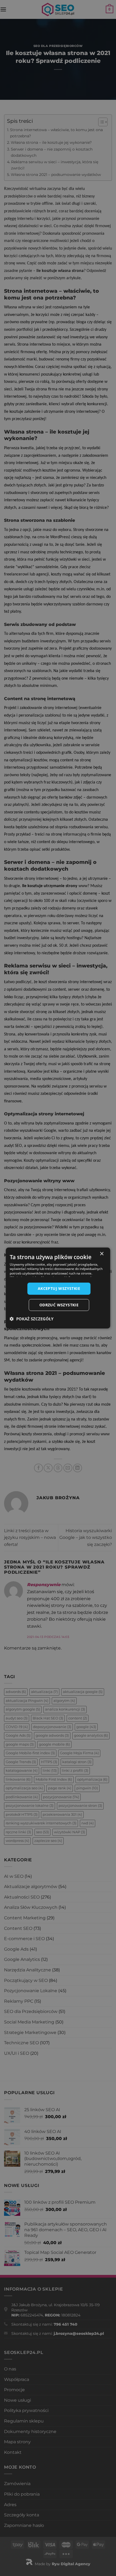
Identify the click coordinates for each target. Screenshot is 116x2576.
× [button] (102, 1254)
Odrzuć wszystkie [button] (59, 1305)
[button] (32, 1319)
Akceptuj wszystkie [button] (59, 1288)
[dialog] (58, 1288)
